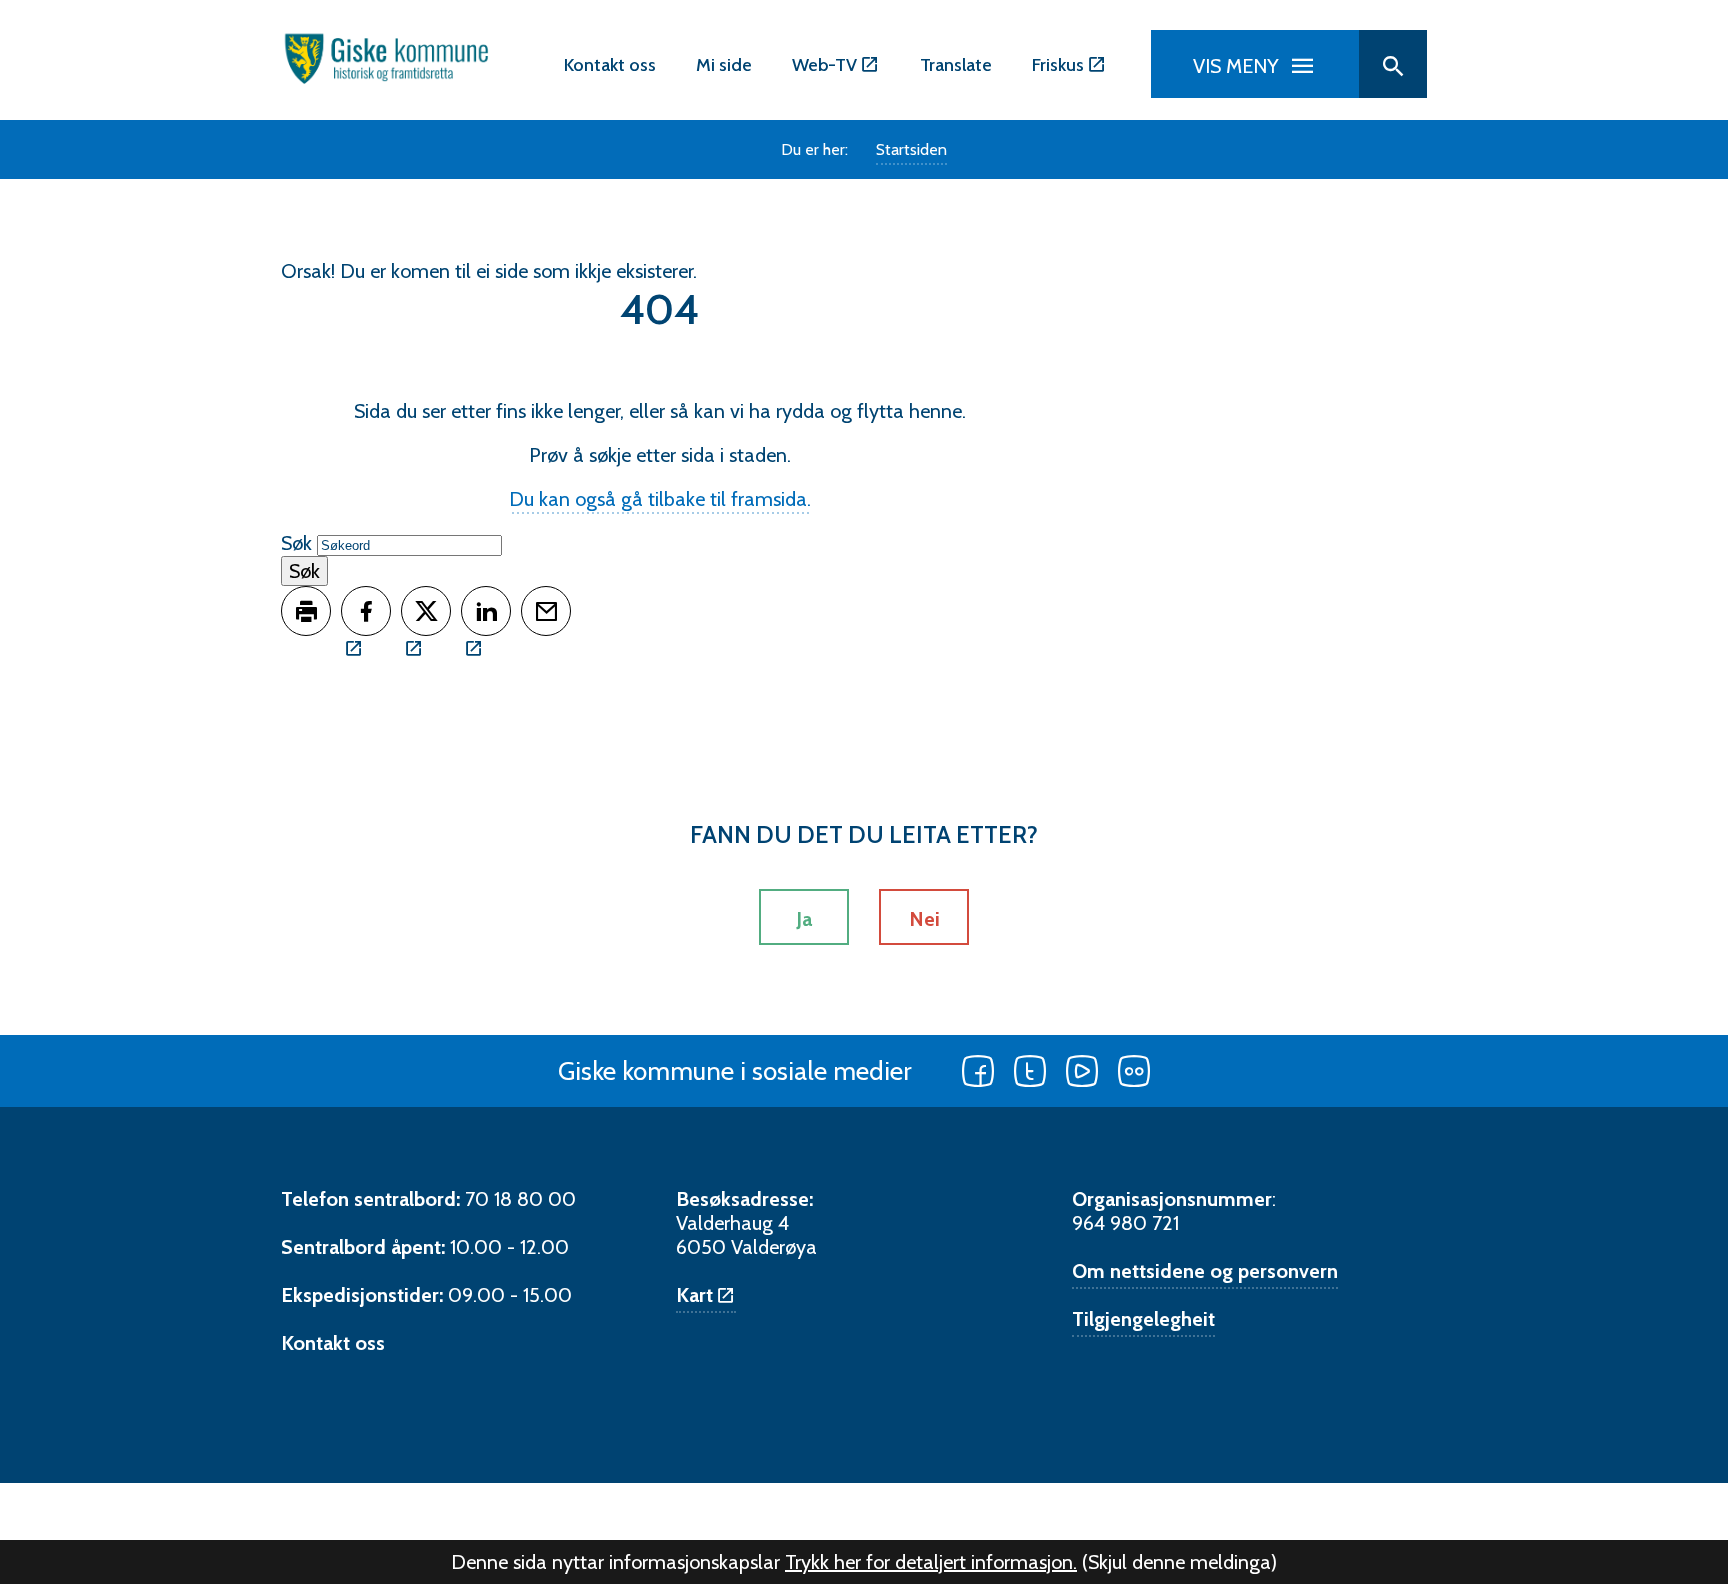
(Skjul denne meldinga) (1179, 1562)
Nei (924, 919)
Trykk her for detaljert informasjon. (931, 1562)
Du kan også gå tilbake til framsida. (660, 499)
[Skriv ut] (306, 611)
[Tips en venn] (546, 611)
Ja (804, 919)
